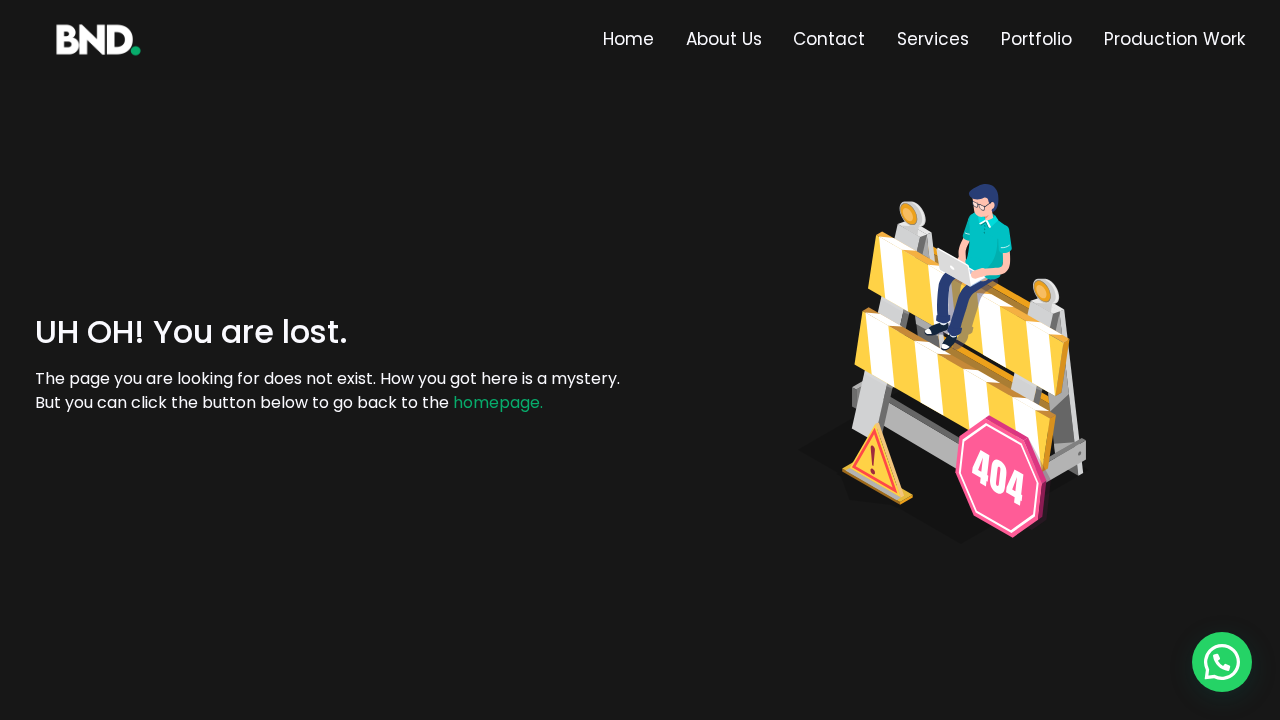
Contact (829, 39)
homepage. (498, 402)
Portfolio (1036, 39)
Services (933, 39)
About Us (724, 39)
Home (628, 39)
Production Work (1174, 39)
